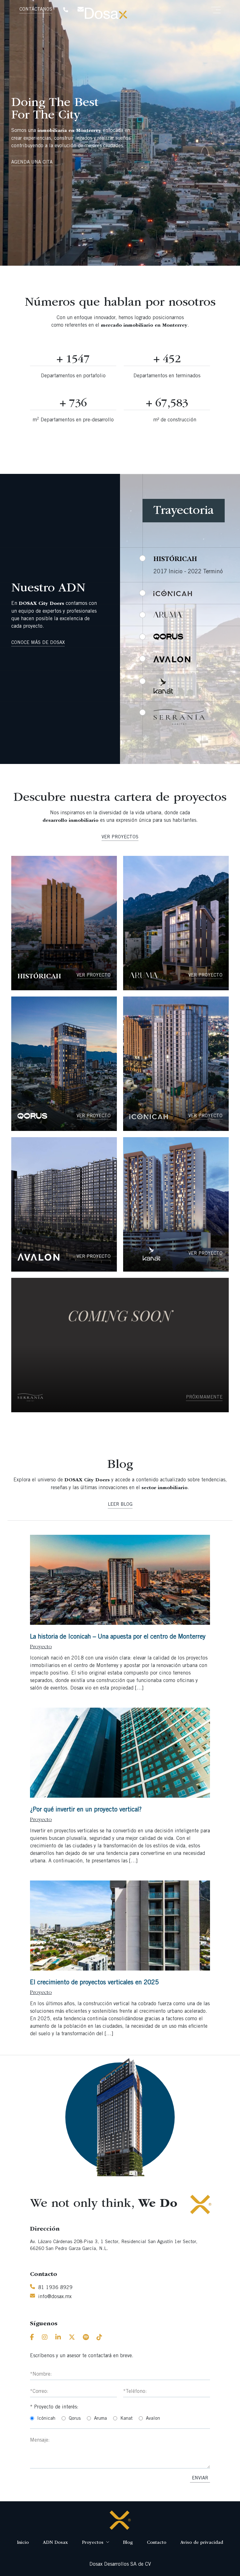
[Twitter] (72, 2338)
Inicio (23, 2543)
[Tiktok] (99, 2338)
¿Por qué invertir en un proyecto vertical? (86, 1810)
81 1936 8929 (55, 2288)
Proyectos (93, 2543)
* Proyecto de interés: (54, 2407)
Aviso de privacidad (202, 2543)
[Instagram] (45, 2338)
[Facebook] (32, 2338)
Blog (128, 2543)
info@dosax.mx (55, 2297)
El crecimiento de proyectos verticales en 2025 (94, 1983)
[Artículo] (120, 1580)
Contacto (157, 2543)
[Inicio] (120, 2520)
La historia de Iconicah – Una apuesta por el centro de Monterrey (118, 1637)
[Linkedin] (58, 2338)
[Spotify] (86, 2338)
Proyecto (41, 1647)
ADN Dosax (55, 2543)
